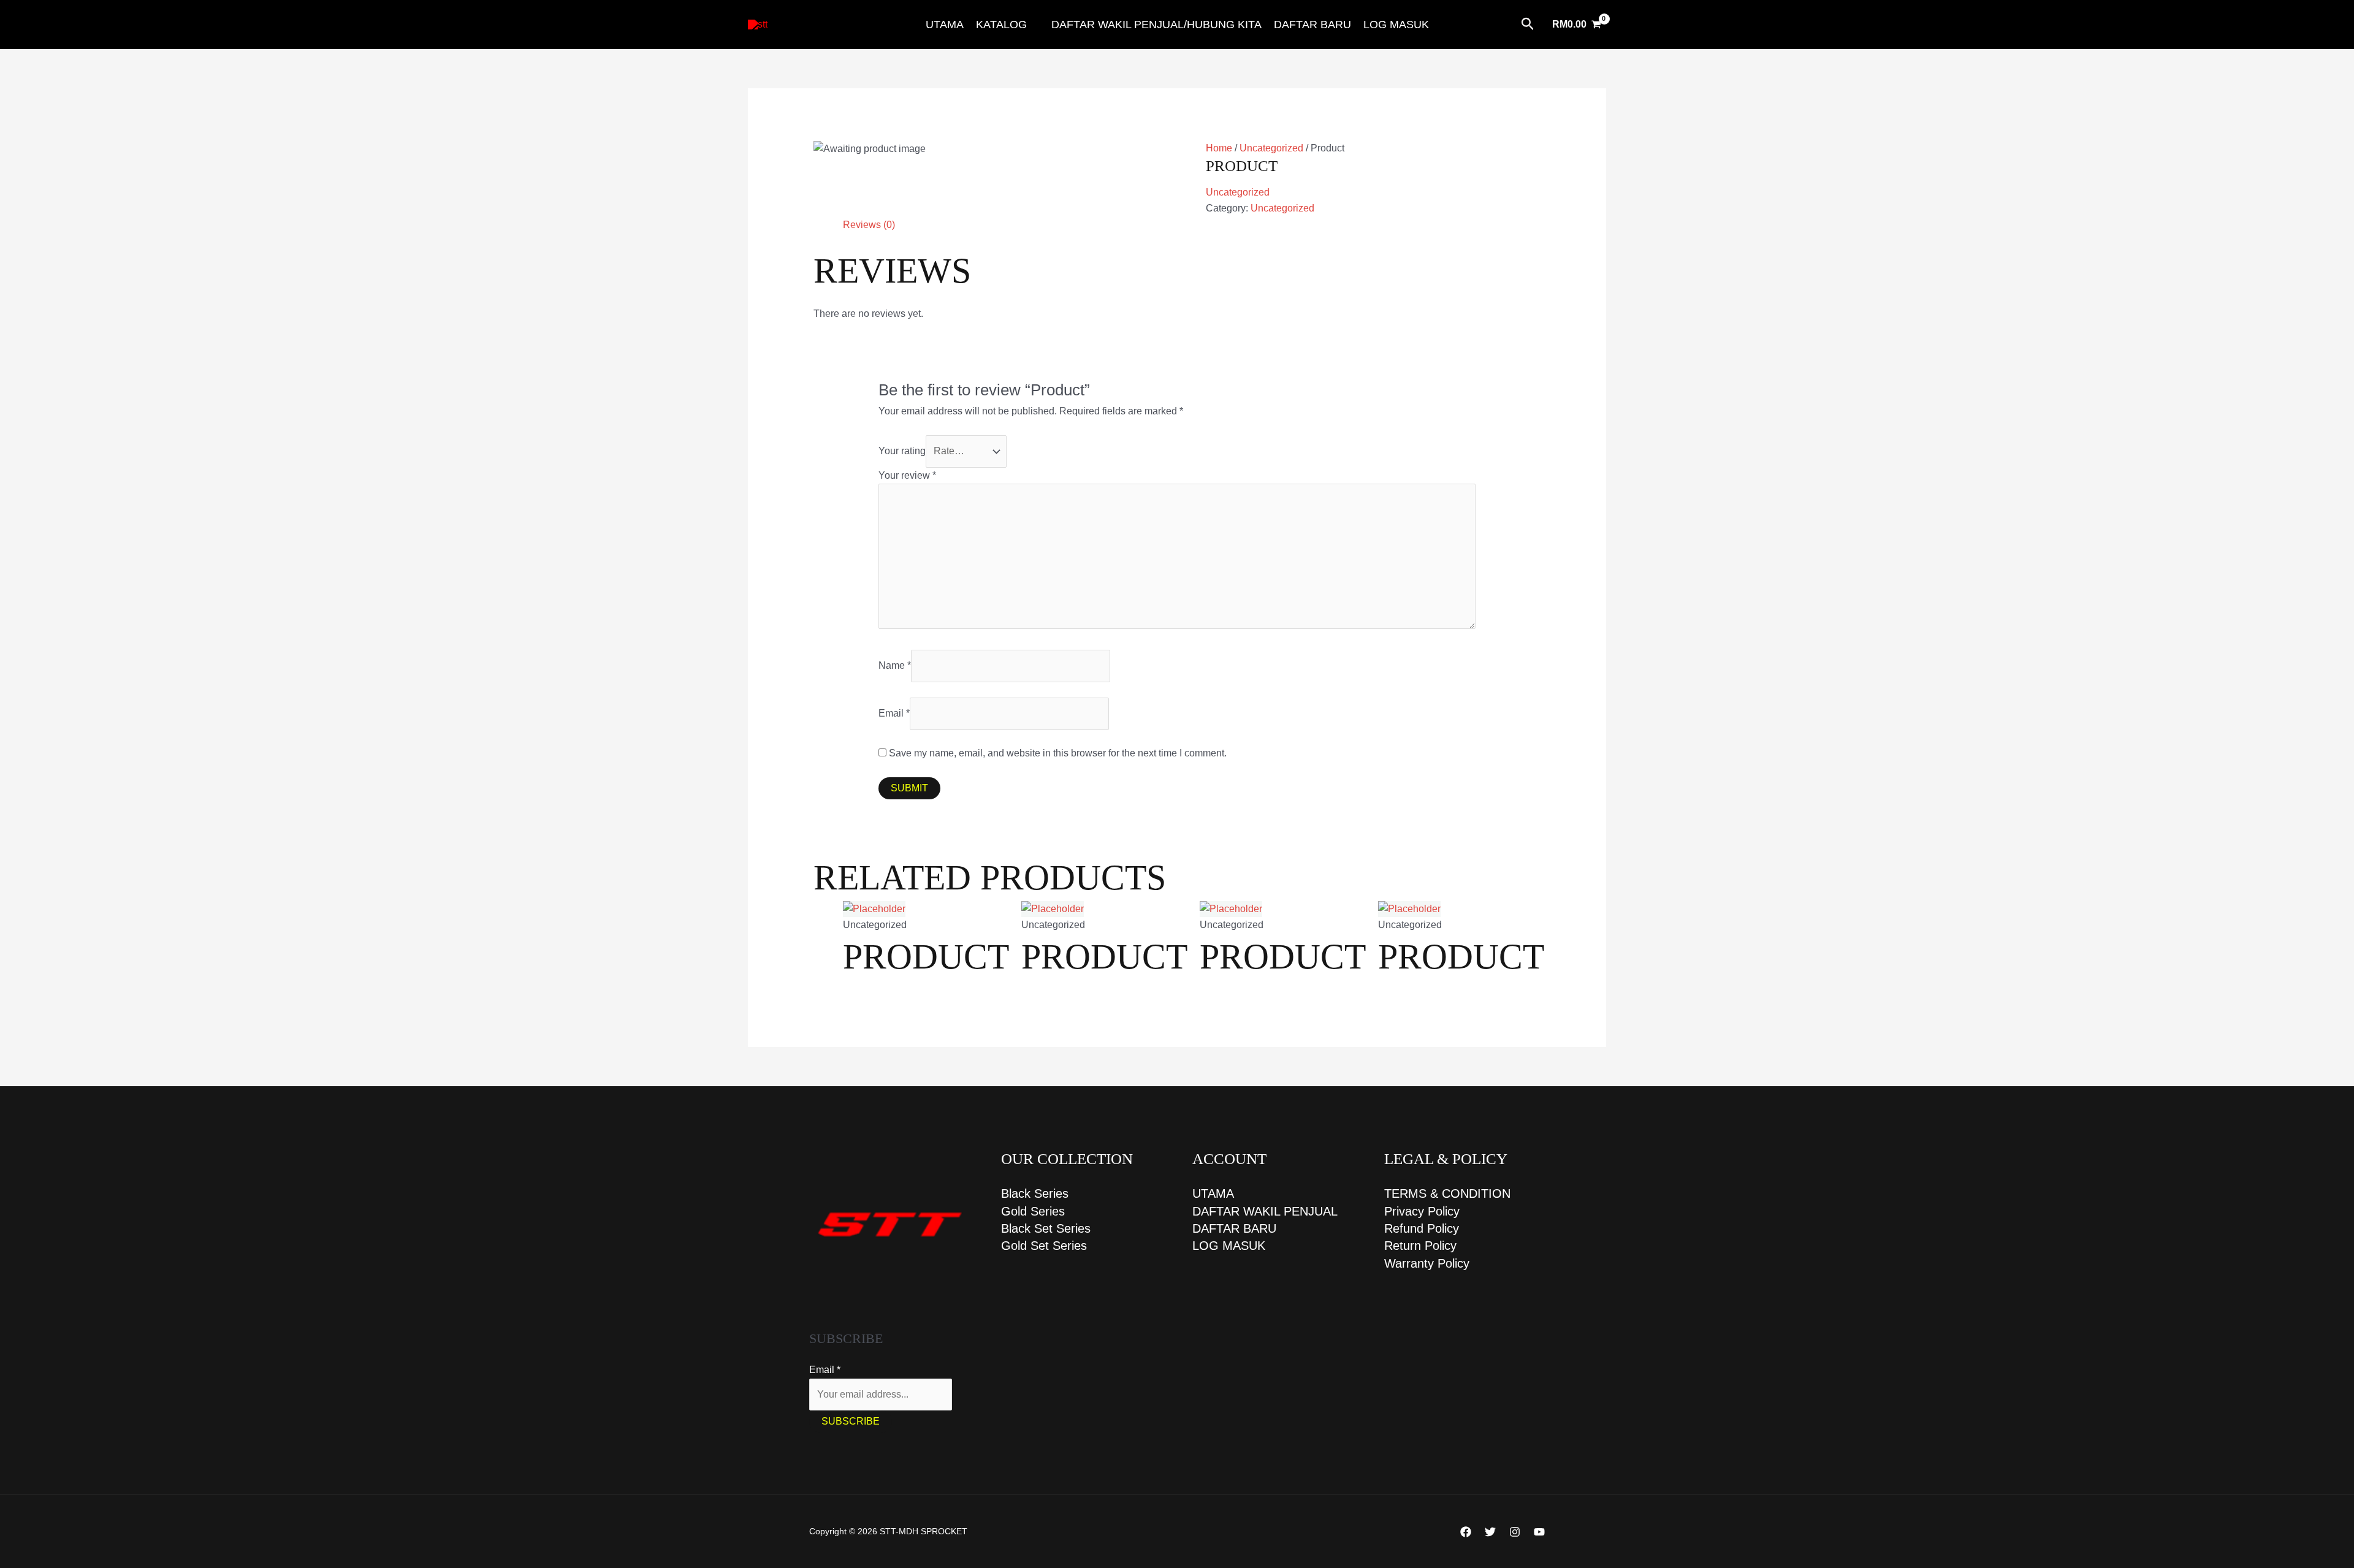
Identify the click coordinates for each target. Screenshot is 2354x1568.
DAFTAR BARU (1312, 25)
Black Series (1035, 1193)
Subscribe (851, 1421)
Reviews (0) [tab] (869, 225)
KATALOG (1001, 25)
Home (1219, 148)
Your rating (902, 451)
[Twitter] (1490, 1532)
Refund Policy (1422, 1228)
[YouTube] (1539, 1532)
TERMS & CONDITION (1447, 1193)
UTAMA (945, 25)
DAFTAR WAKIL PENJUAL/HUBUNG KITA (1156, 25)
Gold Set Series (1044, 1246)
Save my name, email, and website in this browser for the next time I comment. (1058, 753)
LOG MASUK (1396, 25)
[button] (1528, 25)
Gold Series (1033, 1211)
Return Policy (1420, 1246)
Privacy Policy (1422, 1211)
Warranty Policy (1427, 1263)
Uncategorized (1271, 148)
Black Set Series (1046, 1228)
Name (895, 665)
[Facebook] (1466, 1532)
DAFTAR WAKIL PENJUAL (1265, 1211)
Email (894, 713)
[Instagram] (1515, 1532)
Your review (907, 475)
